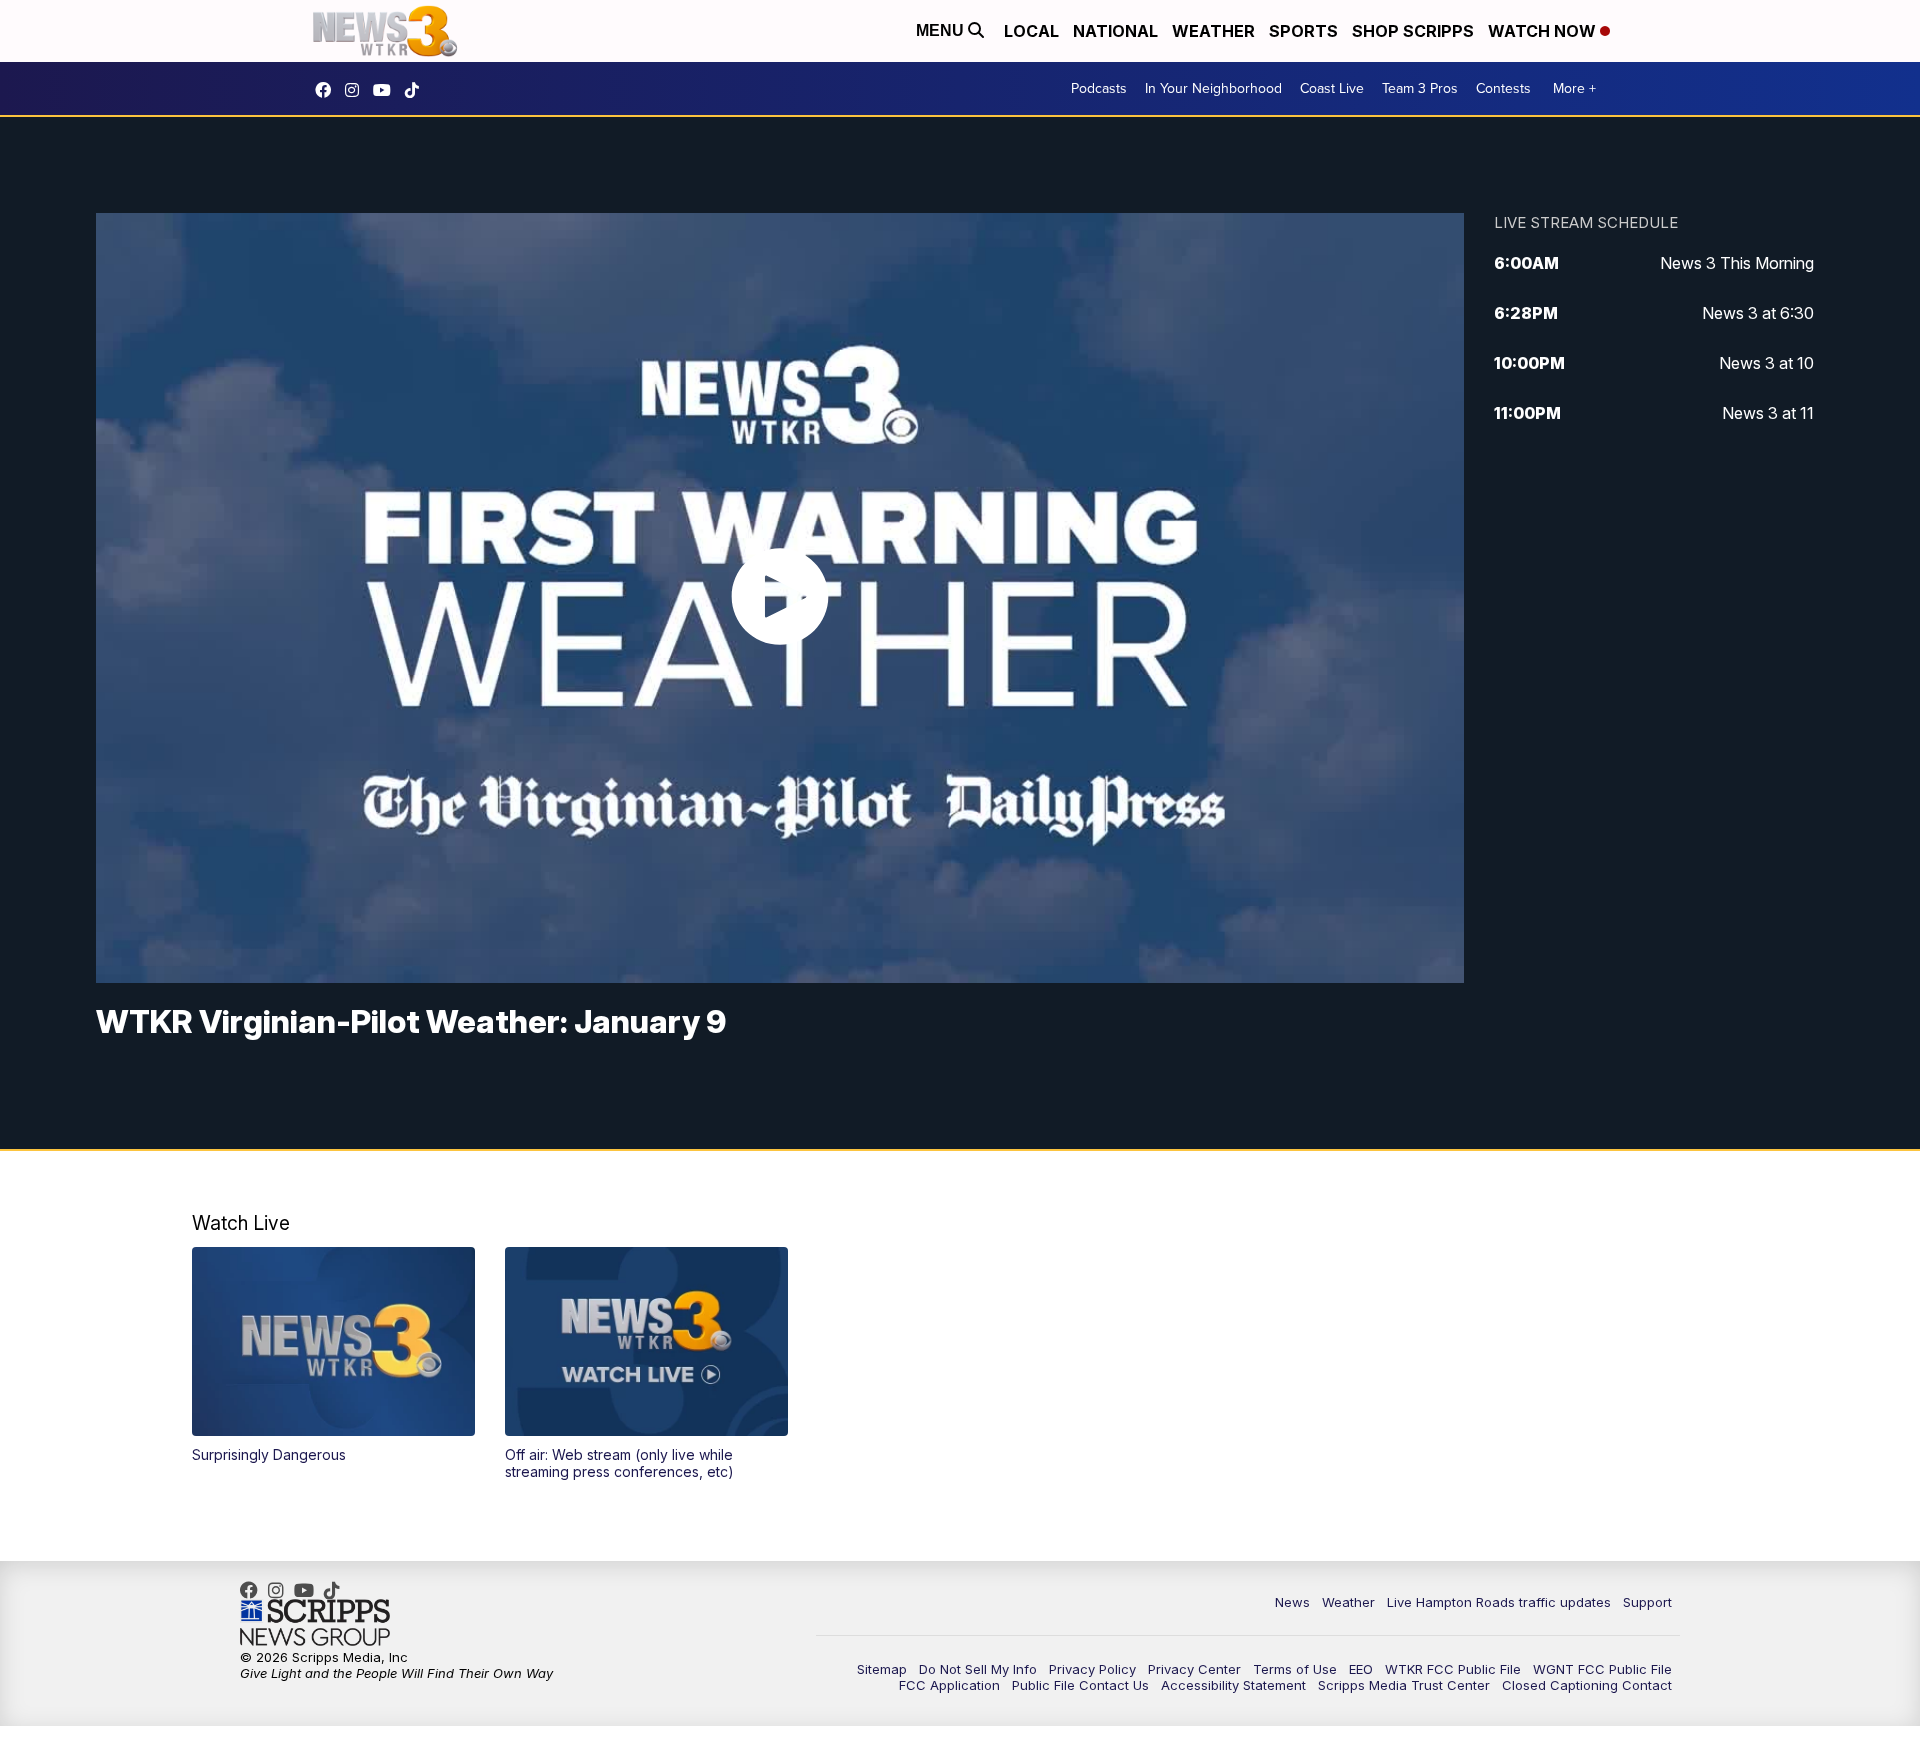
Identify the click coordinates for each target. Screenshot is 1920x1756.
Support (1647, 1602)
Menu (942, 30)
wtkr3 (357, 90)
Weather (1213, 31)
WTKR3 (328, 90)
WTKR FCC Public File (1453, 1669)
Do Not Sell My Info (978, 1669)
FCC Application (949, 1685)
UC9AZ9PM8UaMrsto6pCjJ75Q (387, 90)
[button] (333, 1355)
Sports (1303, 31)
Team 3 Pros (1420, 88)
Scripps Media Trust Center (1404, 1685)
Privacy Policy (1092, 1669)
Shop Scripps (1413, 31)
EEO (1361, 1669)
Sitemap (882, 1669)
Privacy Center (1194, 1669)
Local (1031, 31)
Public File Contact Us (1080, 1685)
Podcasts (1099, 88)
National (1115, 31)
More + (1574, 88)
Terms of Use (1295, 1669)
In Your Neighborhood (1213, 88)
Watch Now (1544, 31)
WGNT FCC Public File (1602, 1669)
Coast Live (1332, 88)
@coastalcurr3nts (417, 90)
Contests (1503, 88)
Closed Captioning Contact (1587, 1685)
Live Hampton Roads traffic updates (1499, 1602)
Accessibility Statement (1233, 1685)
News (1292, 1602)
